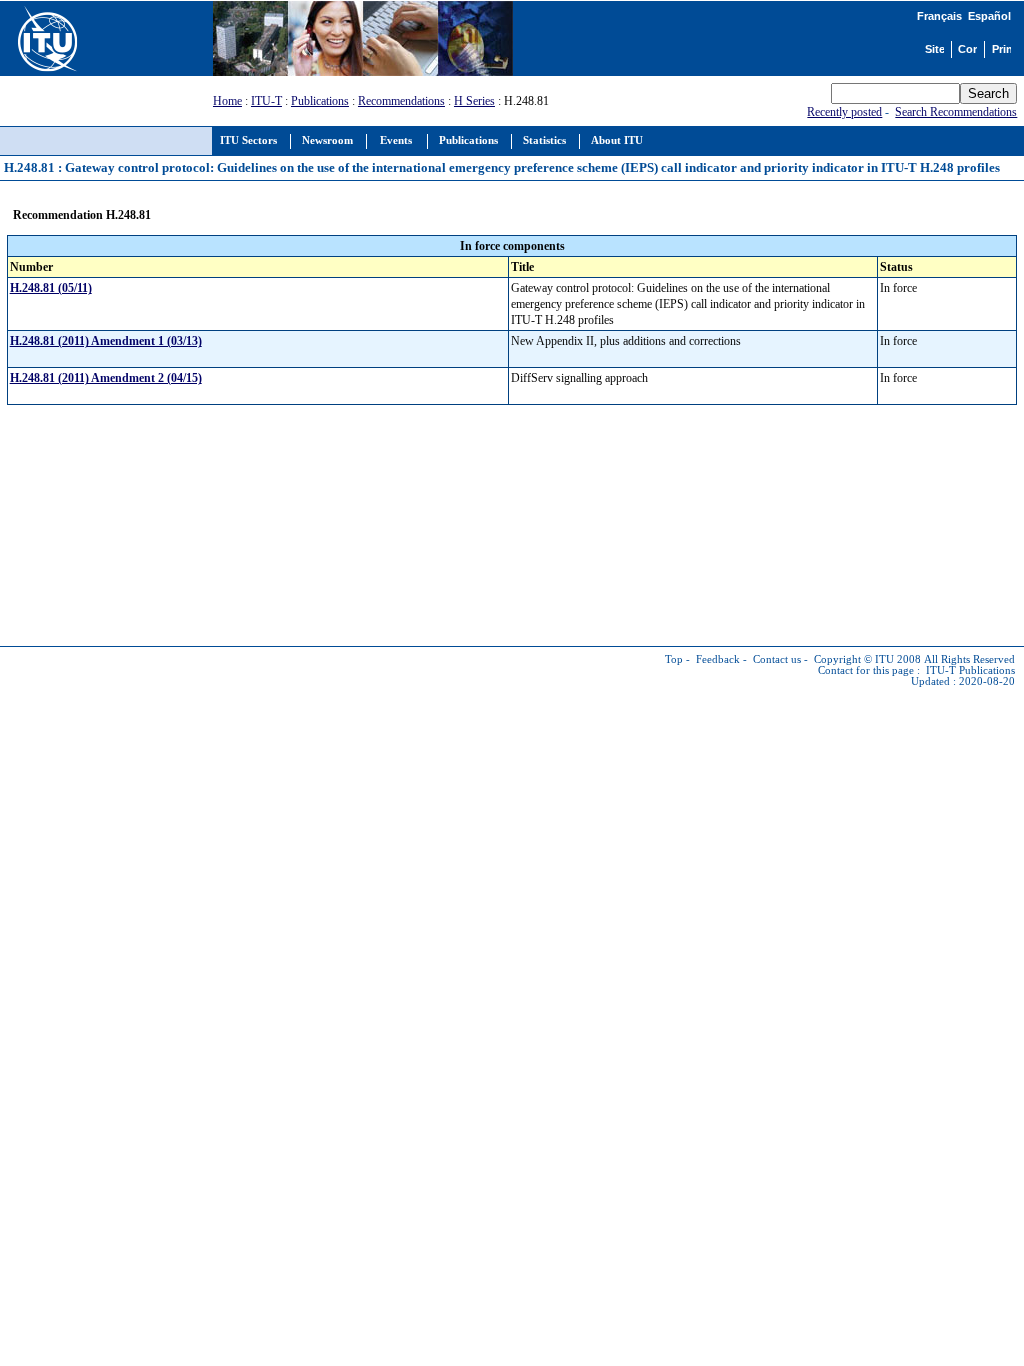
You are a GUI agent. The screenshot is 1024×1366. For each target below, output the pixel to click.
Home (227, 101)
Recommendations (401, 101)
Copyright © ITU (854, 659)
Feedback (718, 659)
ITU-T (266, 101)
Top (674, 659)
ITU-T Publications (970, 670)
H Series (474, 101)
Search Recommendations (956, 112)
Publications (320, 101)
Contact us (777, 659)
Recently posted (844, 112)
